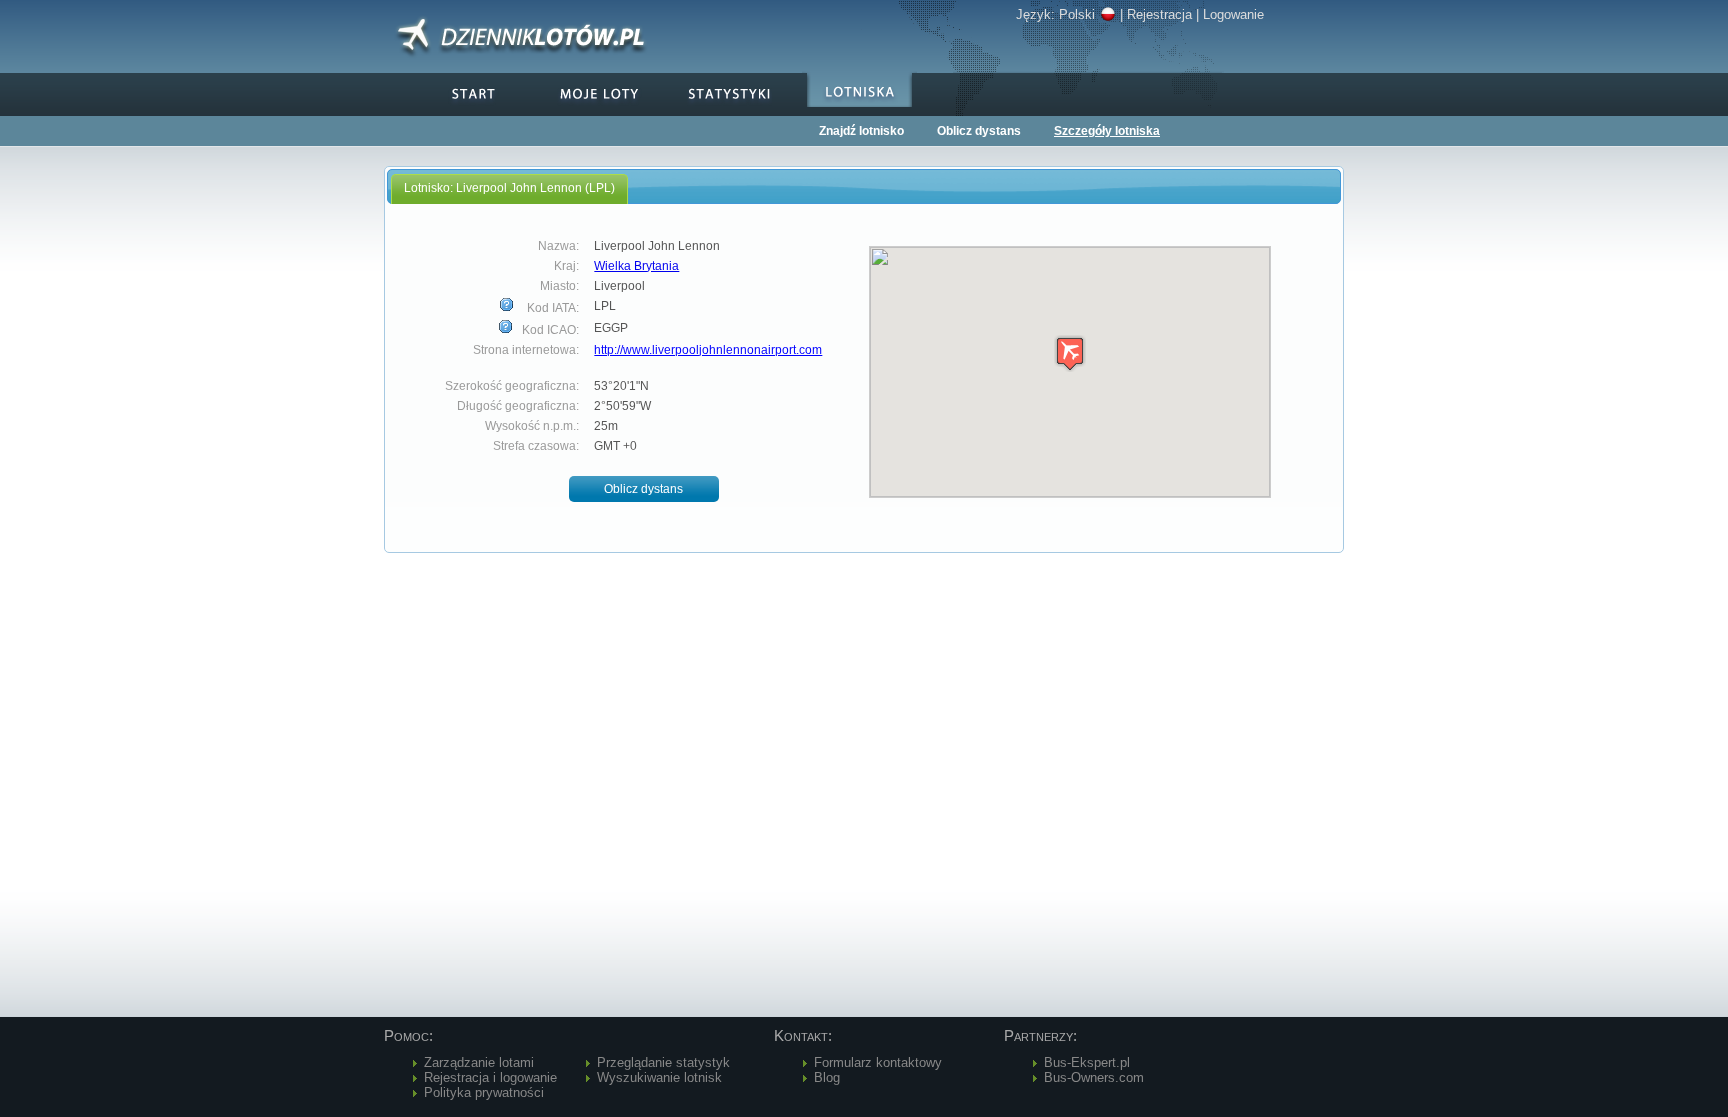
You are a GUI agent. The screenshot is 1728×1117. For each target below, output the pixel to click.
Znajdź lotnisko (861, 131)
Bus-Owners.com (1094, 1077)
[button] (644, 489)
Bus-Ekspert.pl (1087, 1062)
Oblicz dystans (979, 131)
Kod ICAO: (549, 330)
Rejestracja (1159, 14)
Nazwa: (558, 246)
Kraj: (566, 266)
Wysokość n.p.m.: (532, 426)
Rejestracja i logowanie (490, 1077)
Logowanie (1233, 14)
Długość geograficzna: (518, 406)
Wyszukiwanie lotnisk (659, 1077)
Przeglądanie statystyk (663, 1062)
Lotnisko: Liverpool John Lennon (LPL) (509, 188)
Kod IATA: (551, 308)
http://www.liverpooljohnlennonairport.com (708, 350)
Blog (827, 1077)
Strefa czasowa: (536, 446)
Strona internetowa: (526, 350)
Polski (1077, 14)
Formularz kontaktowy (878, 1062)
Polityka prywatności (484, 1092)
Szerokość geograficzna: (512, 386)
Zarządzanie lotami (479, 1062)
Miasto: (559, 286)
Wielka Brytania (636, 266)
